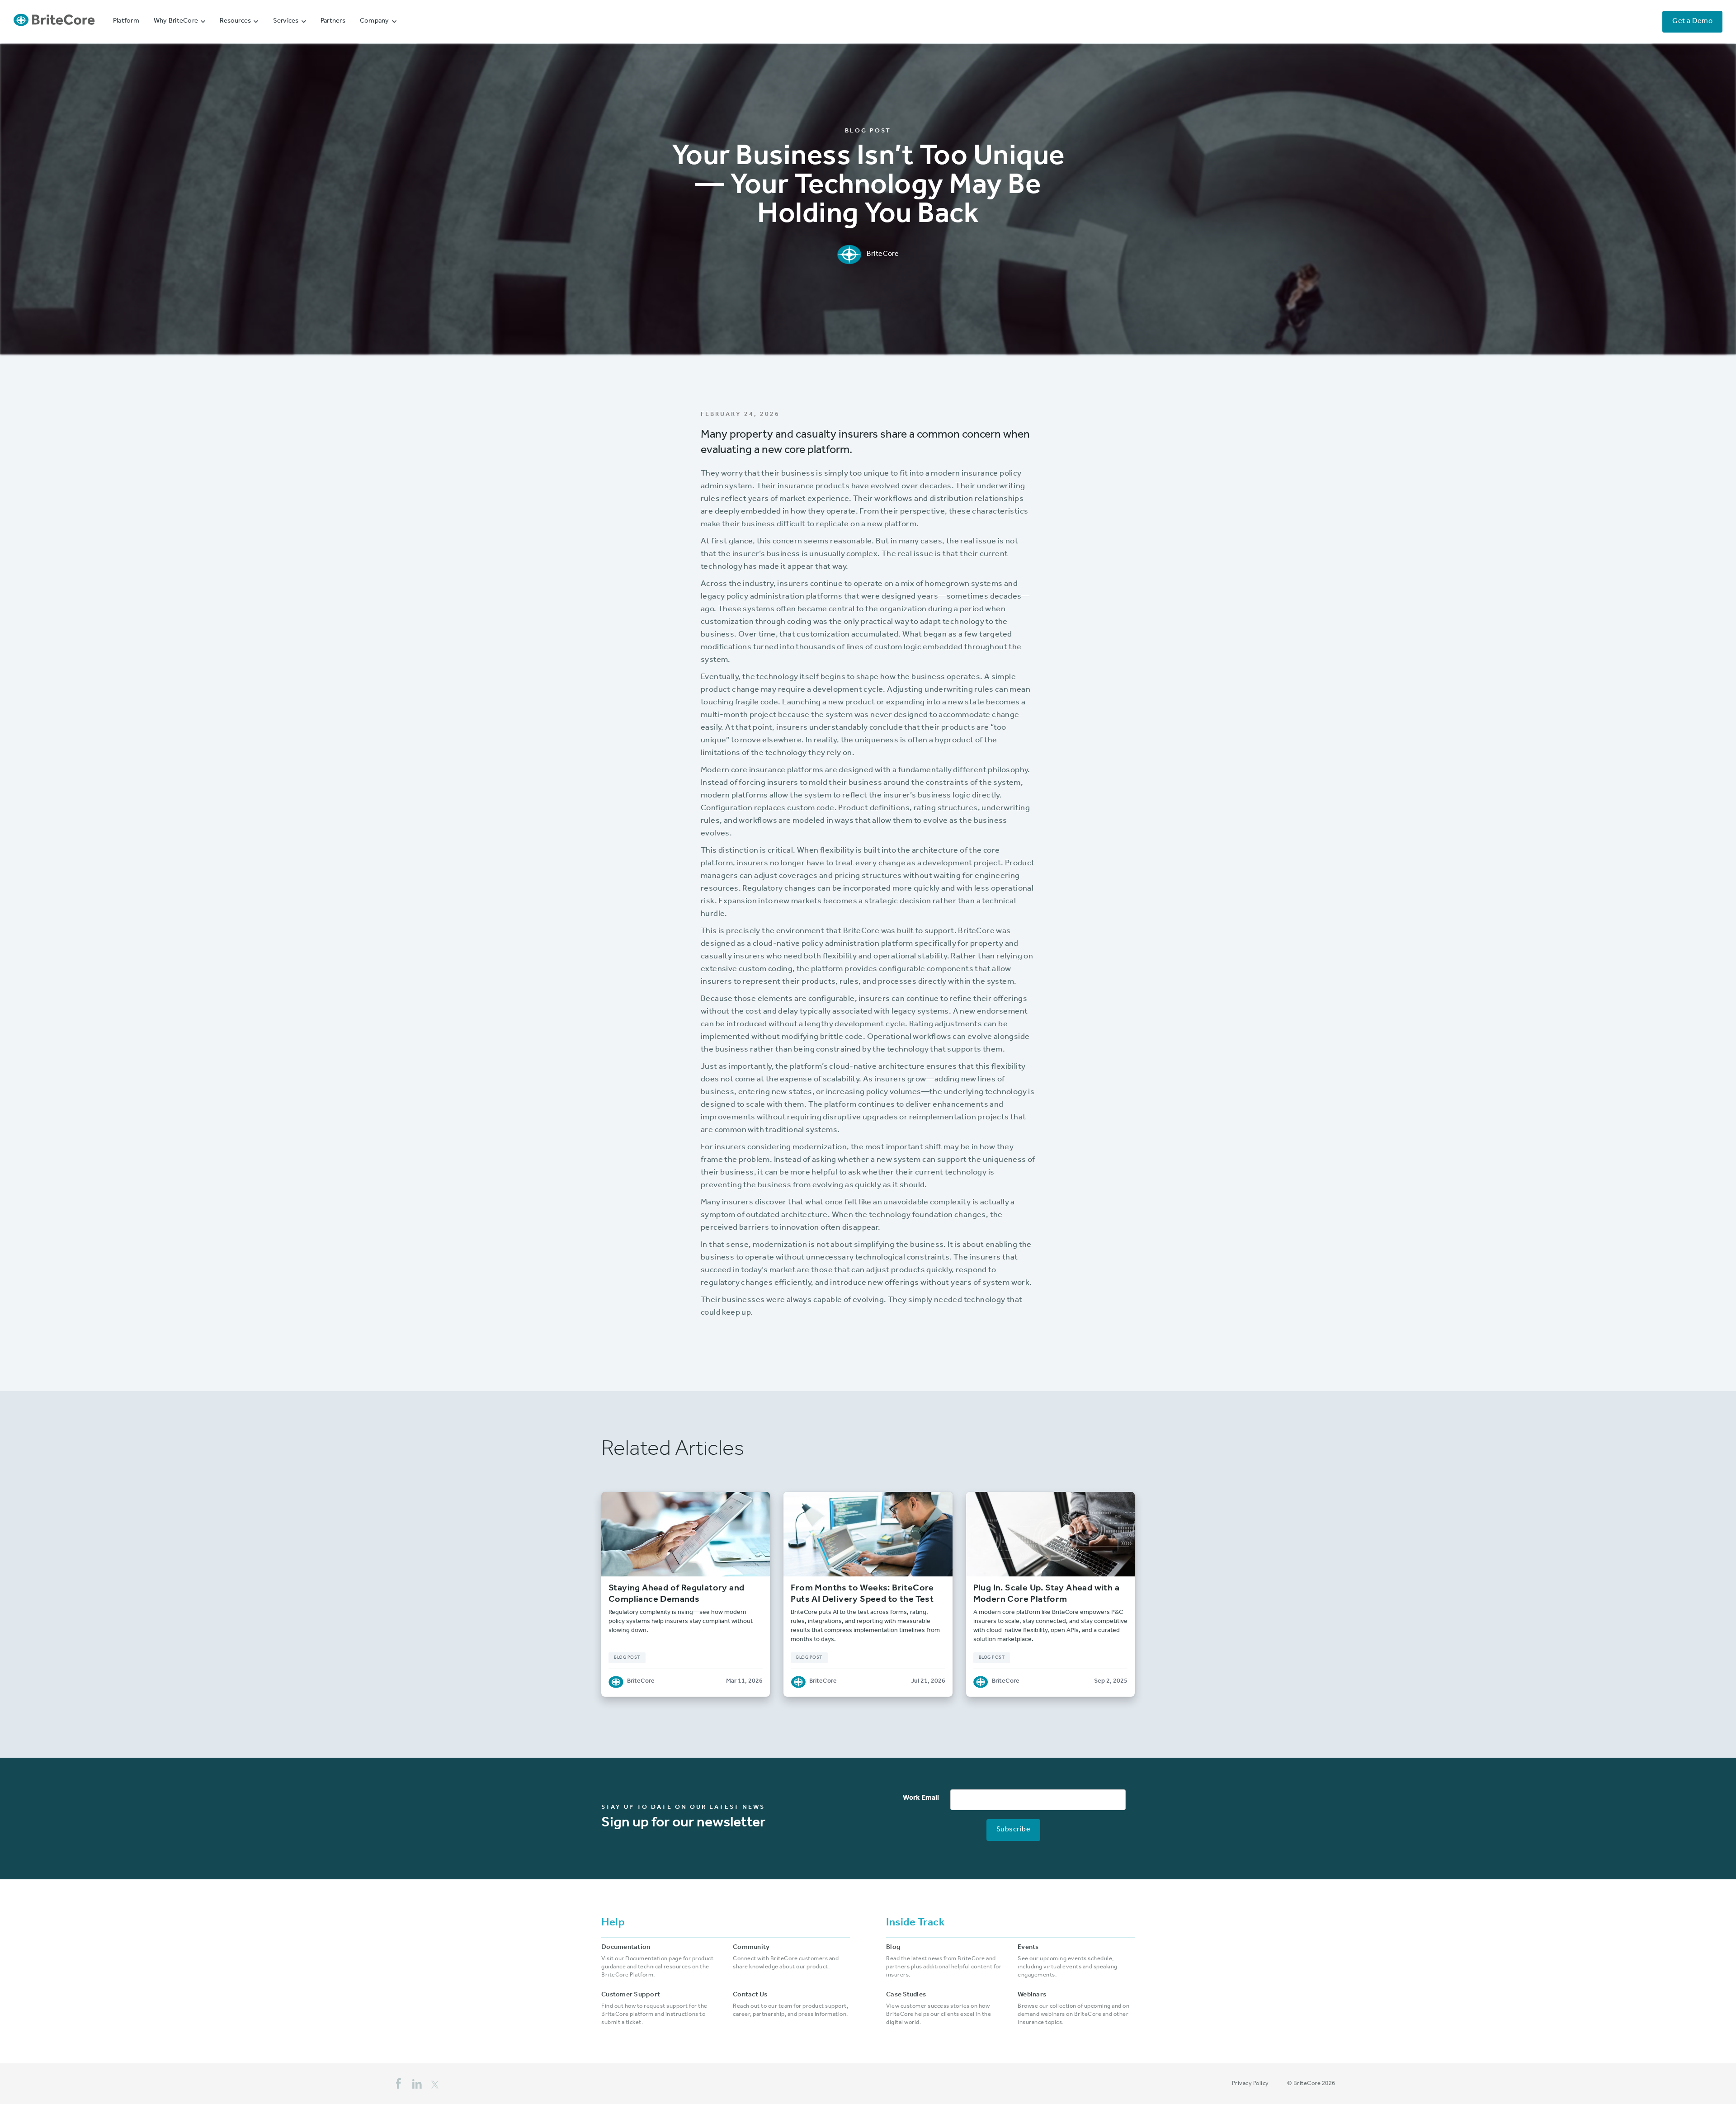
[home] (54, 22)
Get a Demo (1692, 22)
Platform (126, 21)
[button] (179, 22)
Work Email (921, 1798)
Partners (333, 21)
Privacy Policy (1250, 2084)
